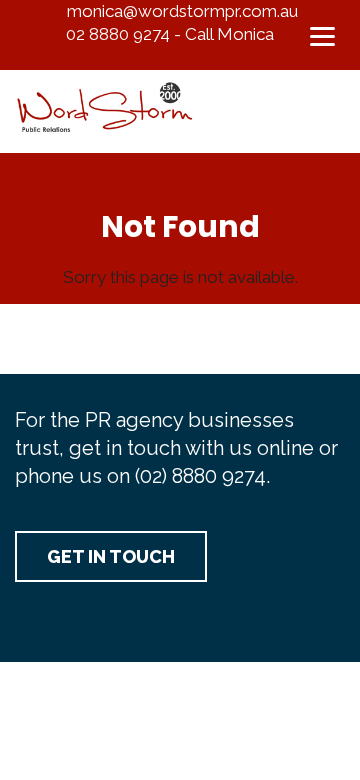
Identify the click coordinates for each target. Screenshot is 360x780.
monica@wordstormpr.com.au (182, 11)
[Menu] (322, 35)
